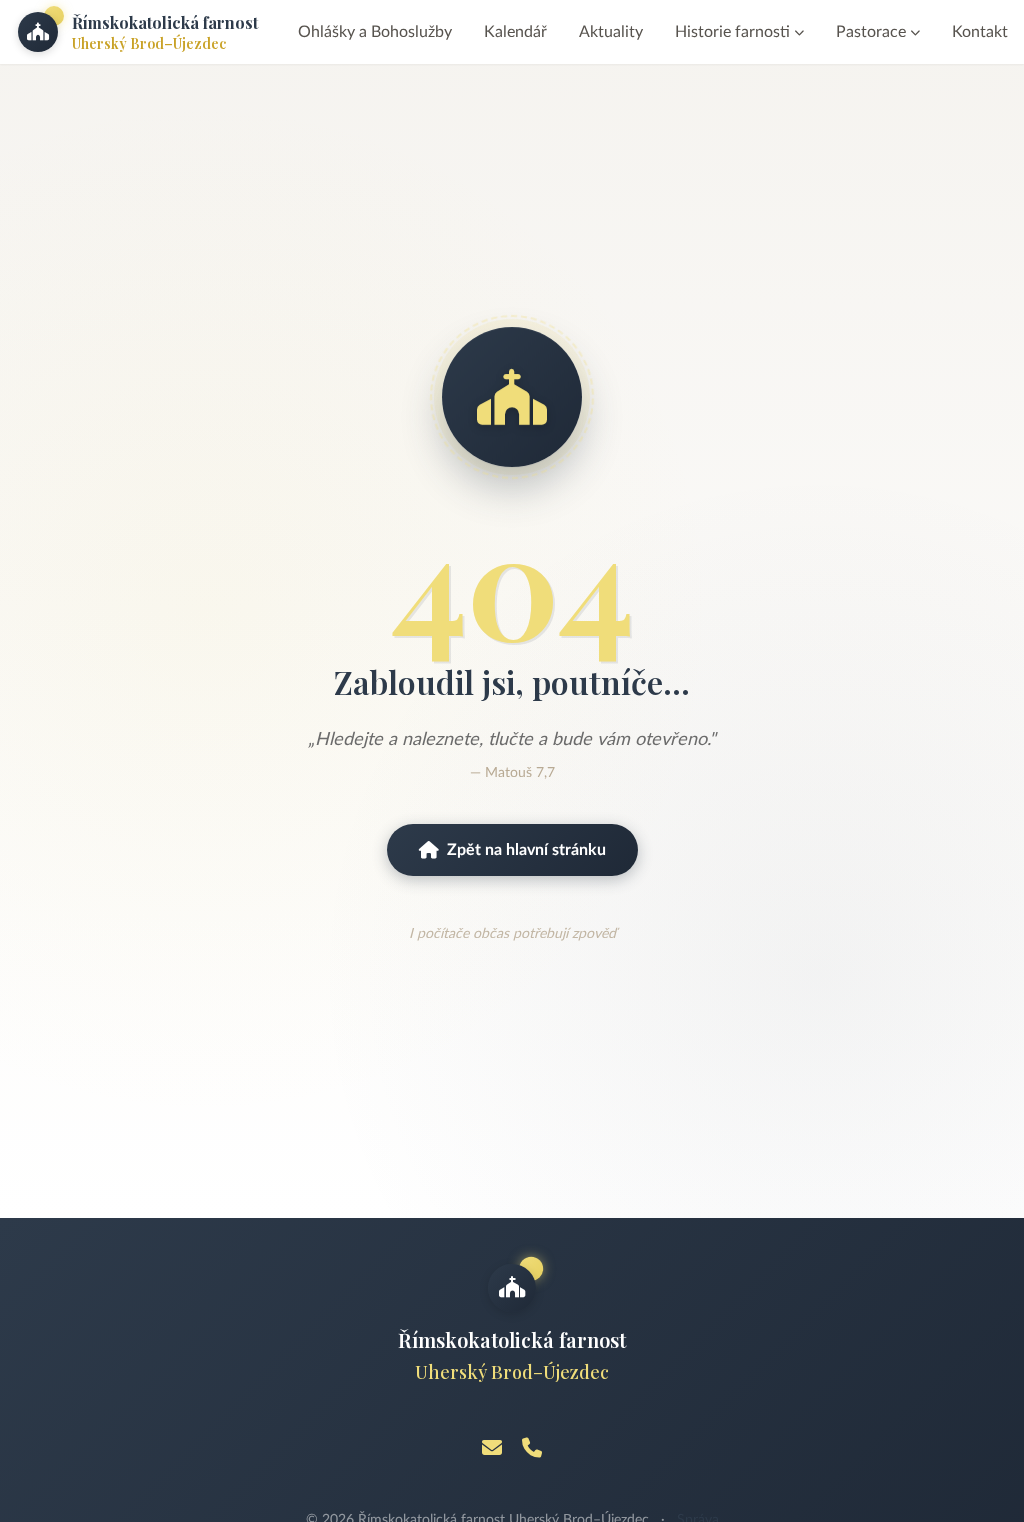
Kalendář (515, 32)
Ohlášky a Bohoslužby (375, 32)
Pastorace (871, 32)
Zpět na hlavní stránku (526, 850)
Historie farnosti (732, 32)
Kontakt (980, 32)
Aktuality (611, 32)
